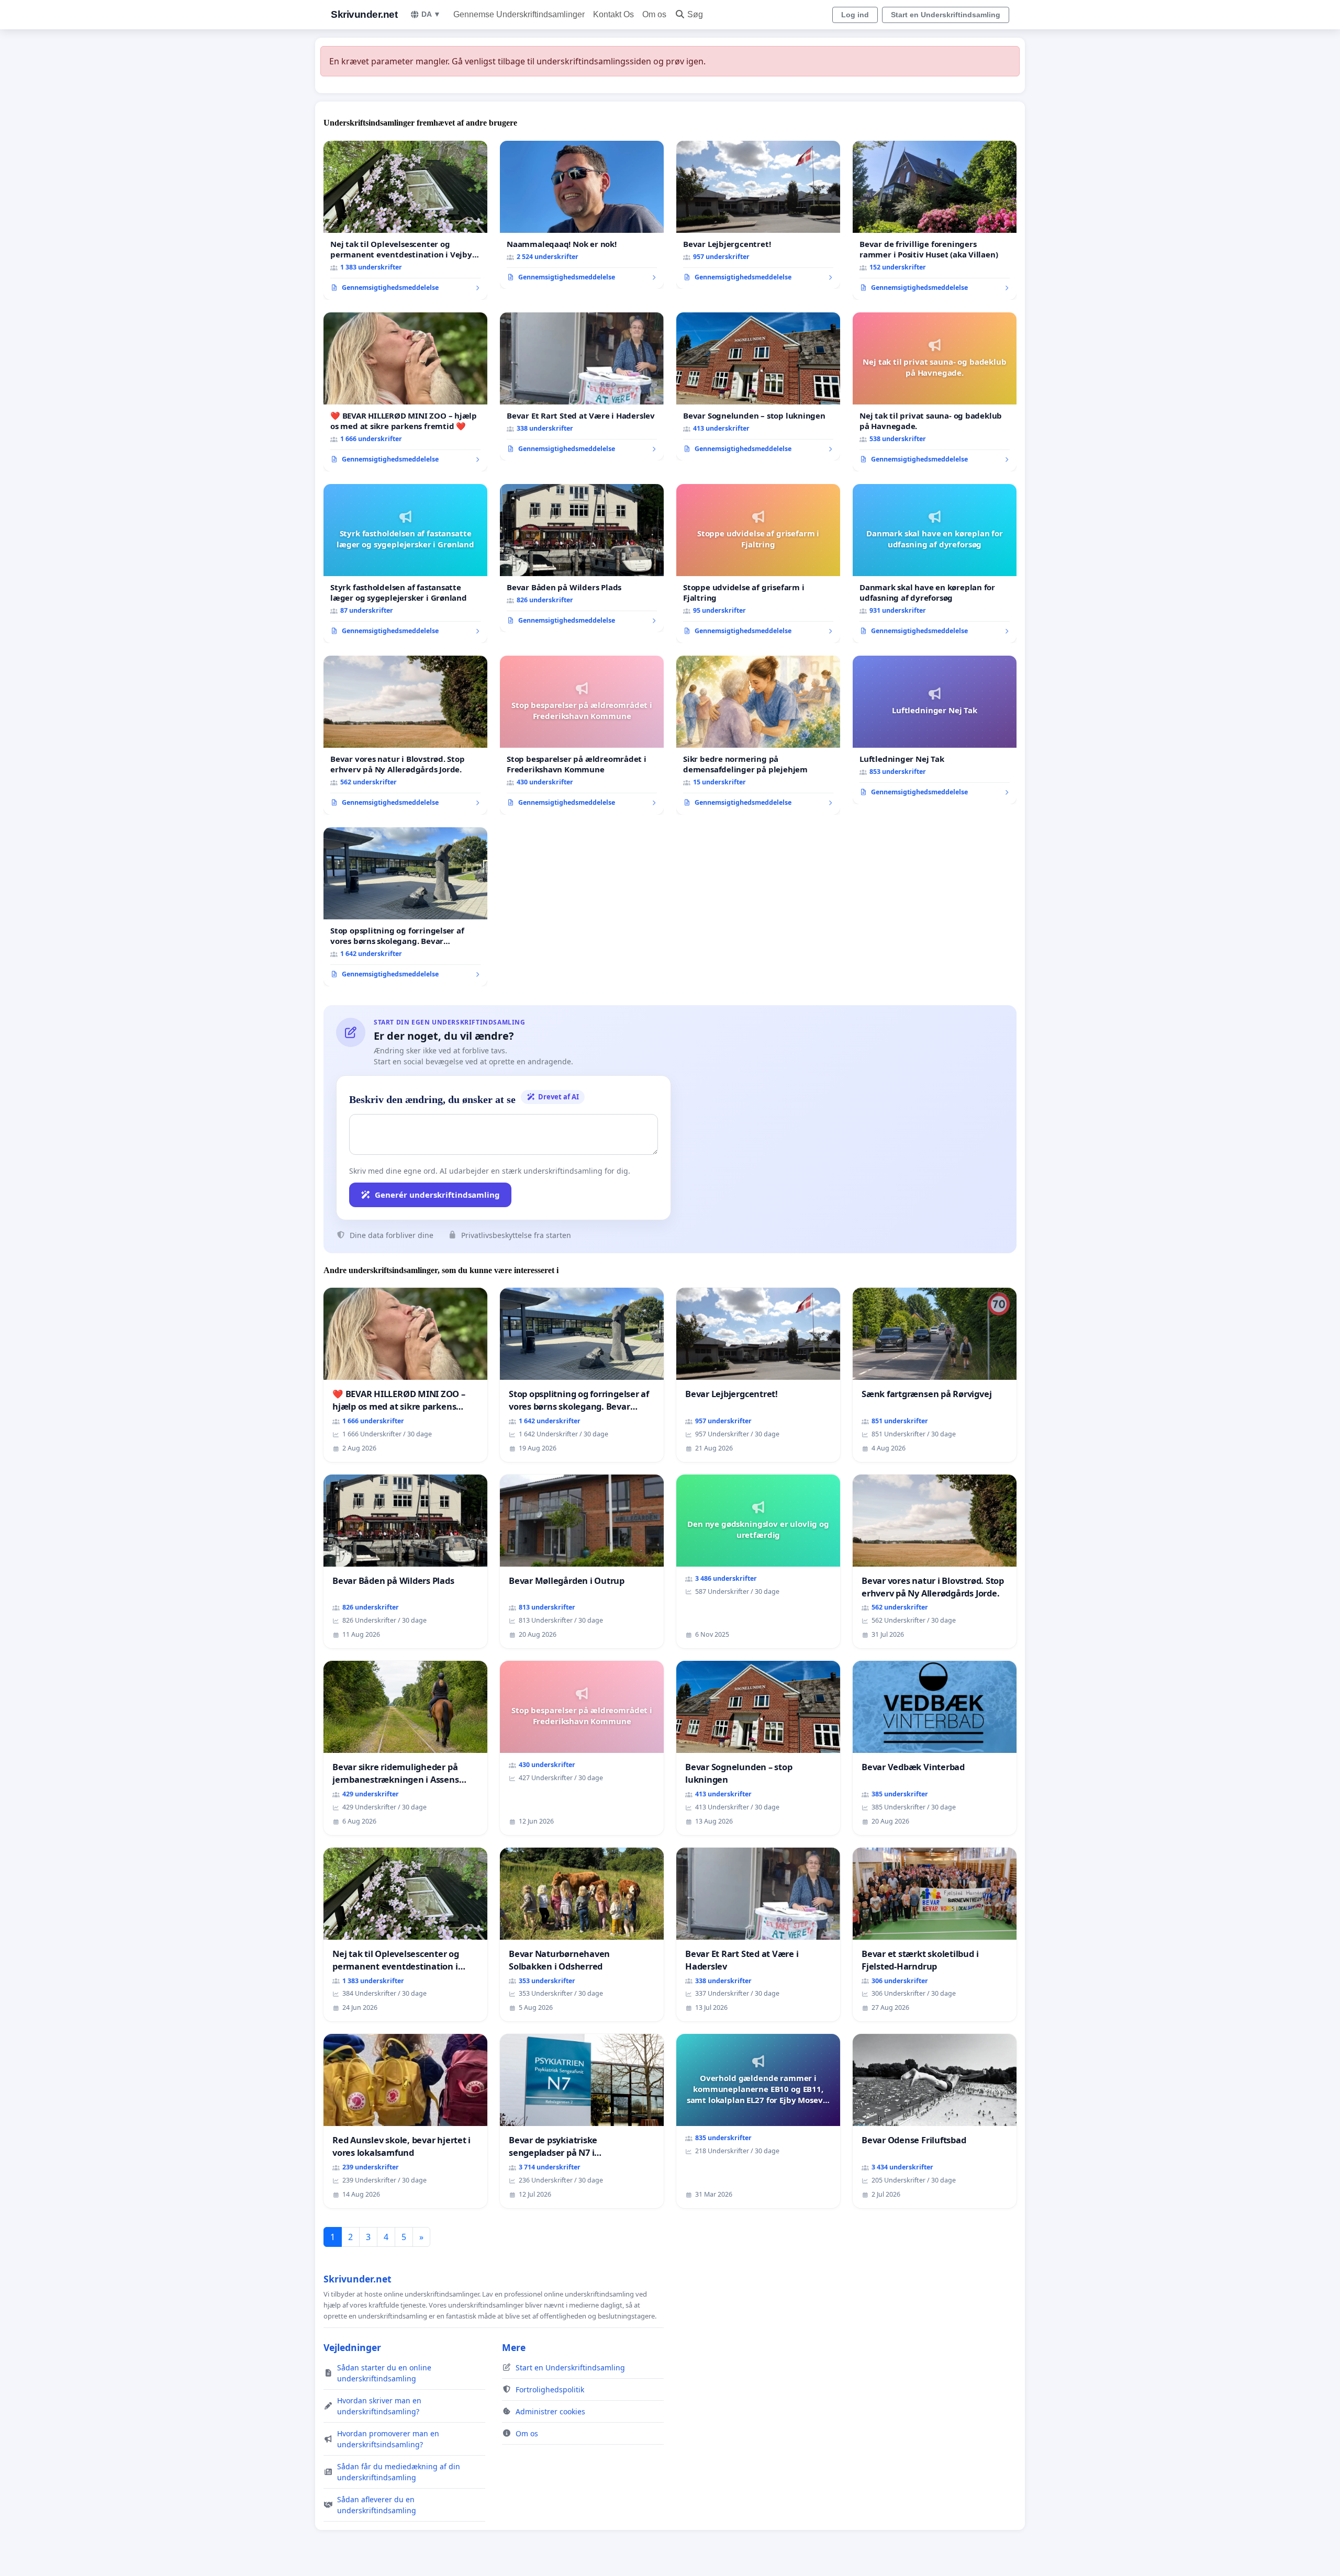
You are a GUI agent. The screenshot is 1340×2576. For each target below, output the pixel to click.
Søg (695, 14)
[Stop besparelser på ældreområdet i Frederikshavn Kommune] (582, 735)
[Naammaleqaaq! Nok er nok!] (582, 215)
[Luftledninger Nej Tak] (935, 730)
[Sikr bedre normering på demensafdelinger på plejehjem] (758, 735)
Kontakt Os (613, 14)
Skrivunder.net (364, 14)
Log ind (855, 15)
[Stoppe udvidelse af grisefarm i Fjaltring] (758, 564)
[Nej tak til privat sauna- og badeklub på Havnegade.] (935, 392)
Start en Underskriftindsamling (946, 15)
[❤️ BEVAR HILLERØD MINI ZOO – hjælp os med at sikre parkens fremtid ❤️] (405, 392)
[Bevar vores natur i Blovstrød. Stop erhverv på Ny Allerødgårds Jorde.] (405, 735)
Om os (654, 14)
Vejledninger (352, 2347)
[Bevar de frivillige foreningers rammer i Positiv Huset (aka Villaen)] (935, 220)
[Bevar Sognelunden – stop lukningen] (758, 387)
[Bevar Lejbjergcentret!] (758, 215)
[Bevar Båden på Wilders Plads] (582, 558)
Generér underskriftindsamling (437, 1195)
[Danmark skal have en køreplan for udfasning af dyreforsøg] (935, 564)
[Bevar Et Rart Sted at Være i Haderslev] (582, 387)
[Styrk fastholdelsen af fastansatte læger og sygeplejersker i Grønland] (405, 564)
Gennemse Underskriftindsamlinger (519, 14)
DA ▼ (431, 14)
